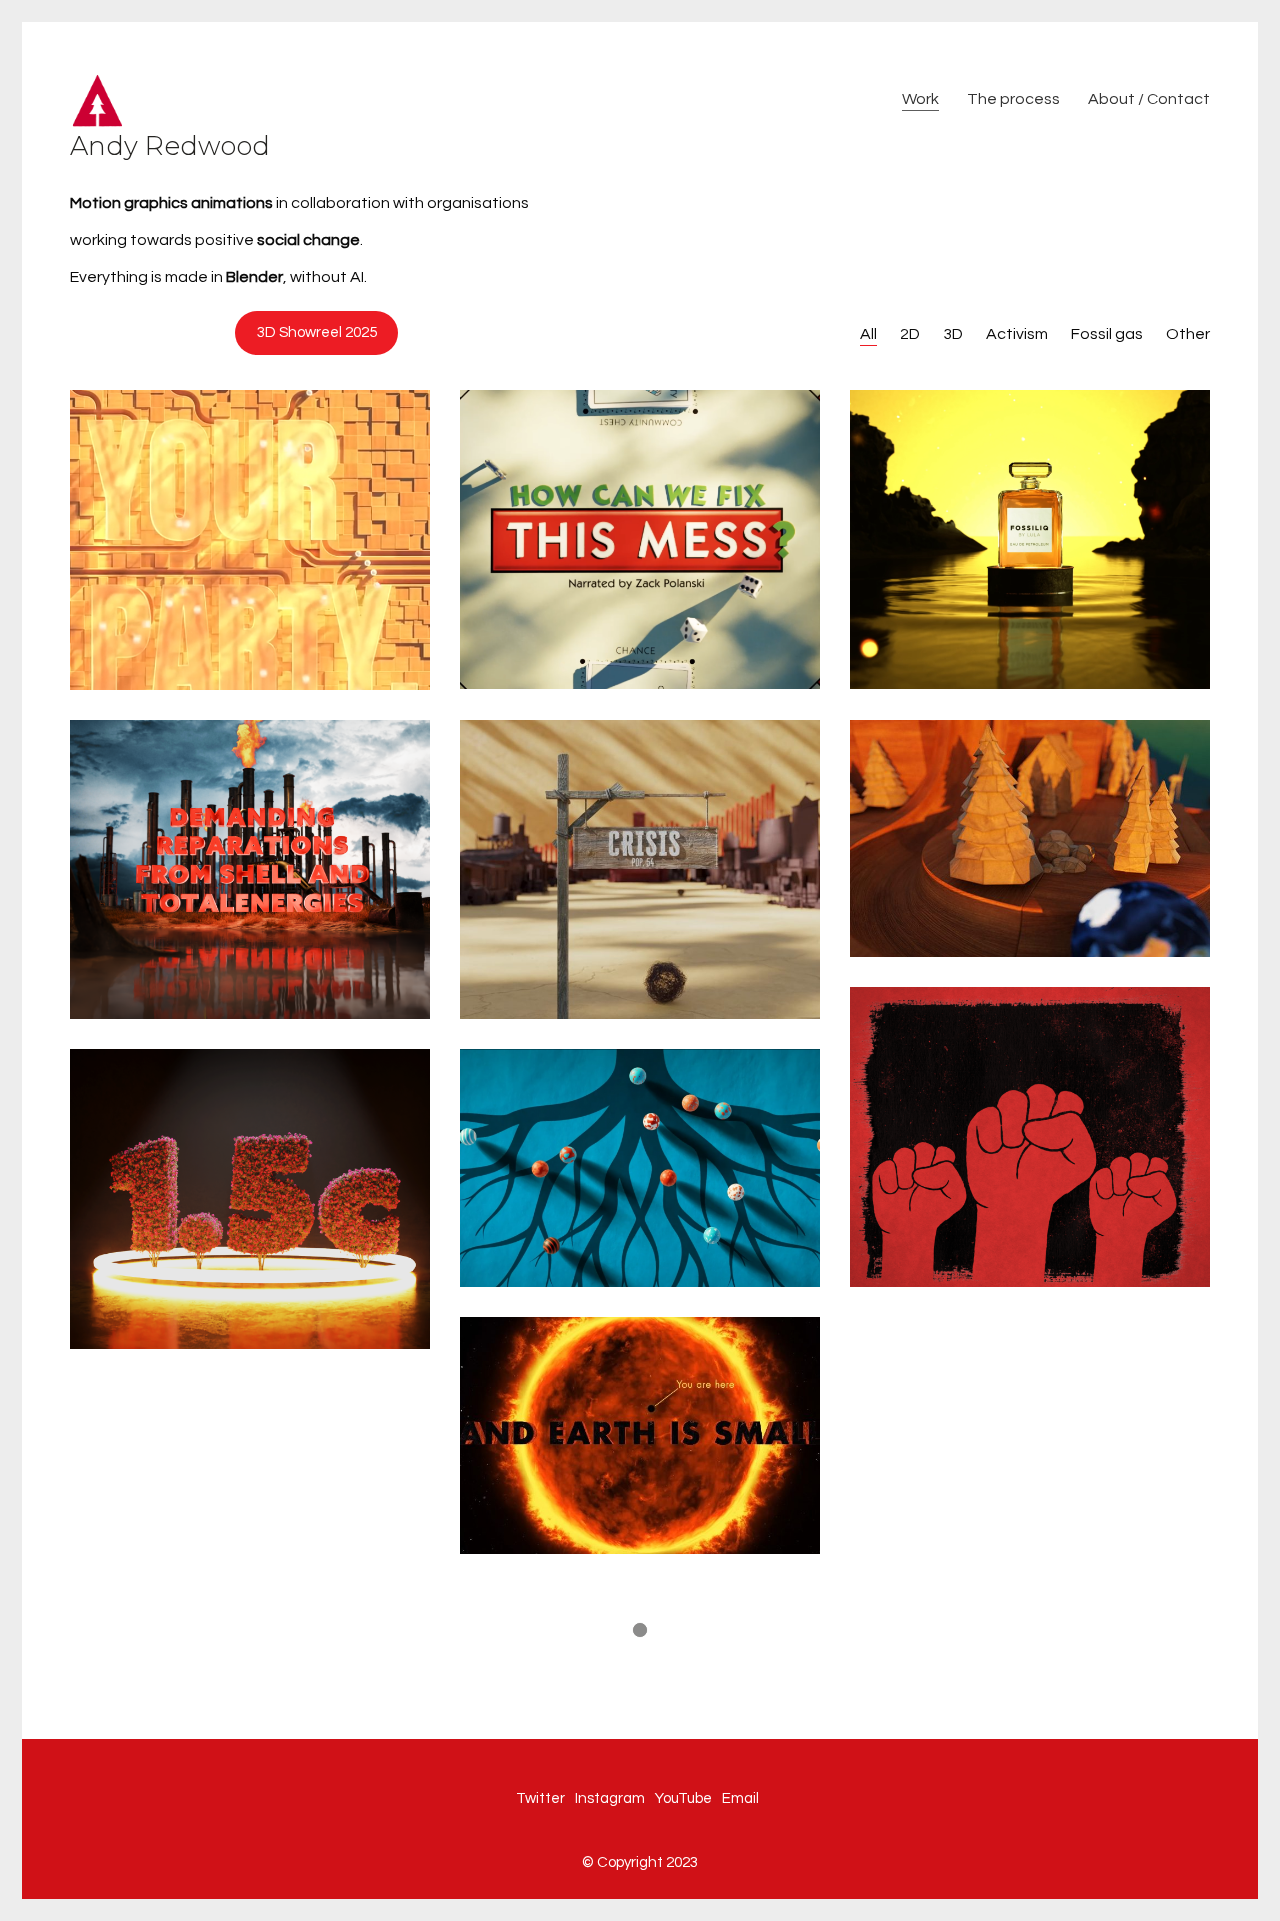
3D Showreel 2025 (317, 332)
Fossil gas (1107, 334)
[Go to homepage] (97, 99)
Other (1188, 334)
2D (910, 334)
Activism (1017, 334)
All (868, 334)
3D (953, 334)
